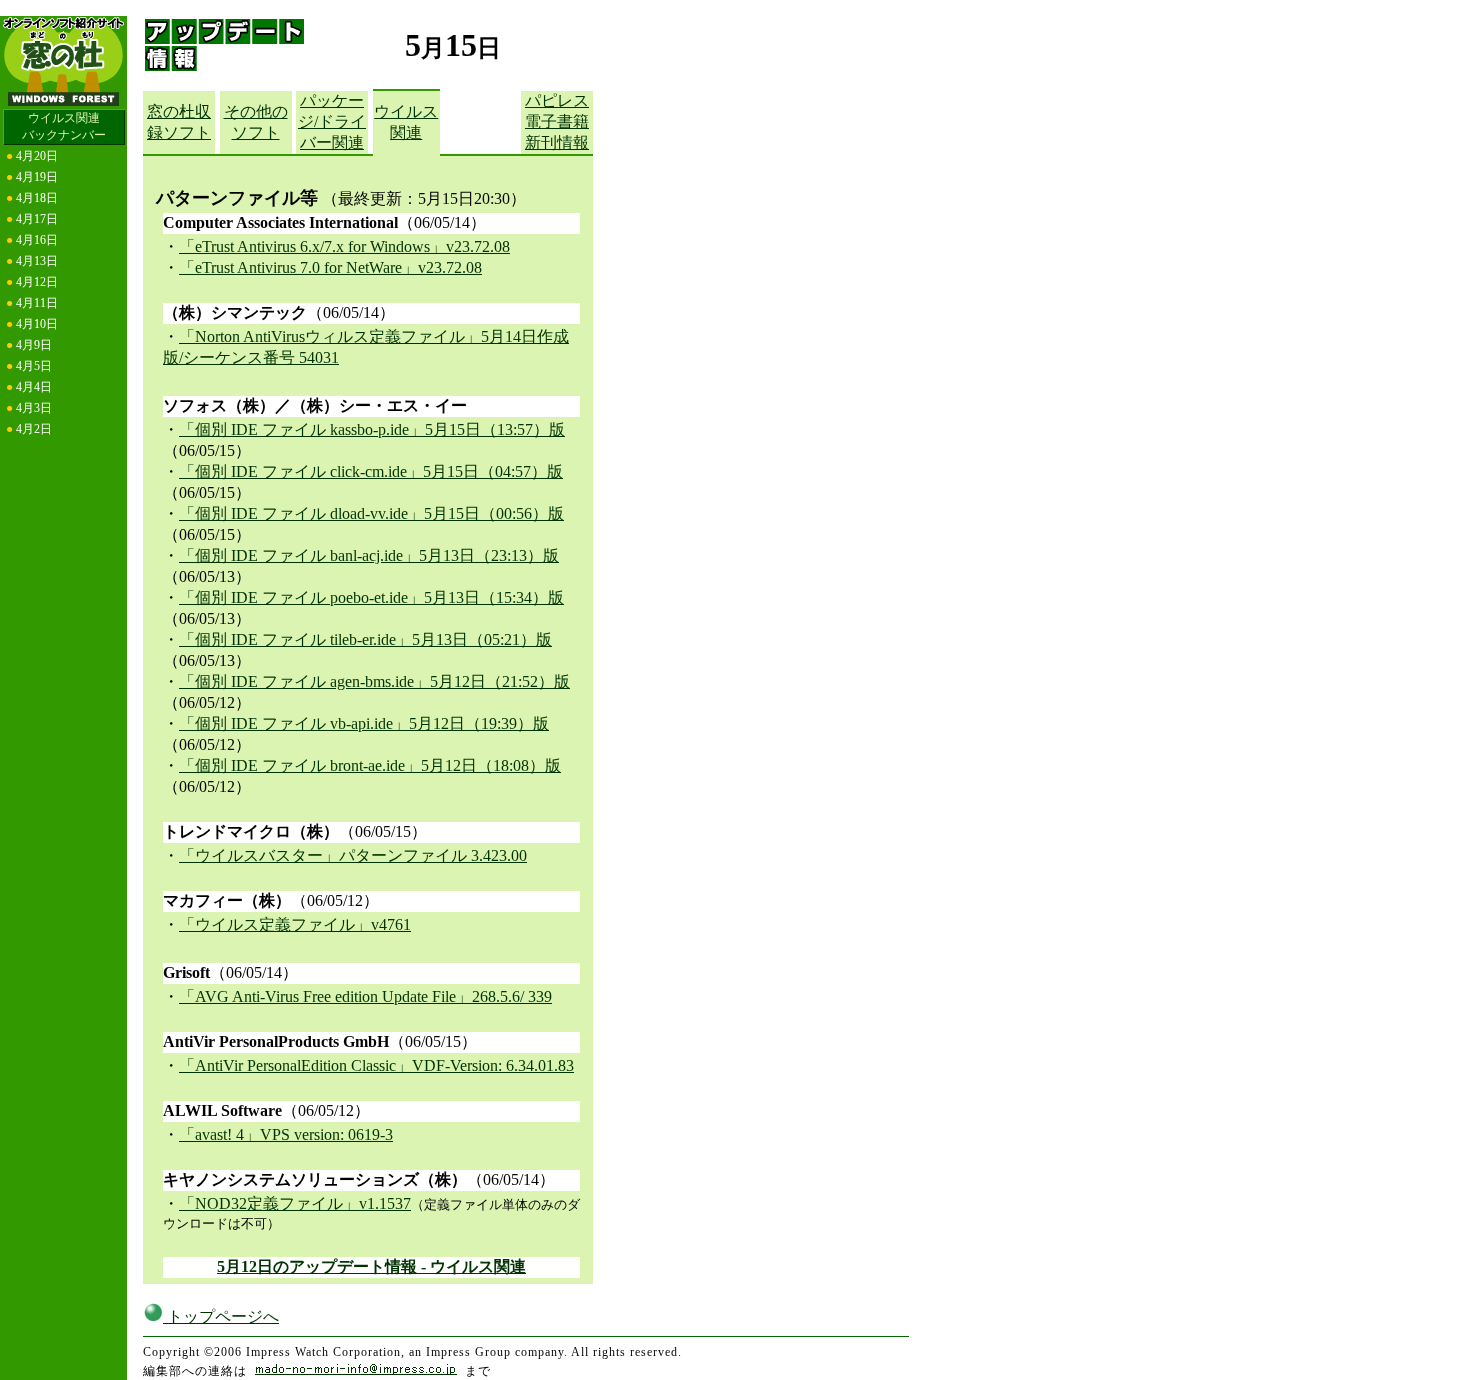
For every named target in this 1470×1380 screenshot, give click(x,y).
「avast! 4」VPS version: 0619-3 (286, 1134)
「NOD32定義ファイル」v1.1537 (295, 1203)
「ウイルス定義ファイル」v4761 (295, 924)
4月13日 (37, 261)
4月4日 (34, 387)
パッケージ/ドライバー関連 (332, 121)
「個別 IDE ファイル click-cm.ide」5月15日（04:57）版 (371, 471)
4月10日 (37, 324)
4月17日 (37, 219)
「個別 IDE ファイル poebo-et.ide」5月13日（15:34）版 (371, 597)
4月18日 (37, 198)
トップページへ (221, 1316)
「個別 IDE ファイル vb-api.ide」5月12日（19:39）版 (364, 723)
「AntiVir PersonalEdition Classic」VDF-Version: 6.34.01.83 (376, 1065)
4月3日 (34, 408)
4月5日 (34, 366)
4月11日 (37, 303)
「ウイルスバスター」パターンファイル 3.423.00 (353, 855)
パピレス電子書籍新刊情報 (557, 121)
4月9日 (34, 345)
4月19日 (37, 177)
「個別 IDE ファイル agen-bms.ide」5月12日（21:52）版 (374, 681)
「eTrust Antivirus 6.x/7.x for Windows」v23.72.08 (344, 246)
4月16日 (37, 240)
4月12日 (37, 282)
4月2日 (34, 429)
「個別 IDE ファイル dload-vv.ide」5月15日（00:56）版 (371, 513)
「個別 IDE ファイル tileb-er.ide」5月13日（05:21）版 (365, 639)
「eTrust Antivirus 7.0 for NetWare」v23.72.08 (330, 267)
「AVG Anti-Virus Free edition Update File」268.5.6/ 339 (365, 996)
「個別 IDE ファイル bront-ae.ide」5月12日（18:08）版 (370, 765)
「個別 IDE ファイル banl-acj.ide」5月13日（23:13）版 (369, 555)
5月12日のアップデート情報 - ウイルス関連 (371, 1266)
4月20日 (37, 156)
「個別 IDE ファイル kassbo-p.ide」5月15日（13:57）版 (372, 429)
